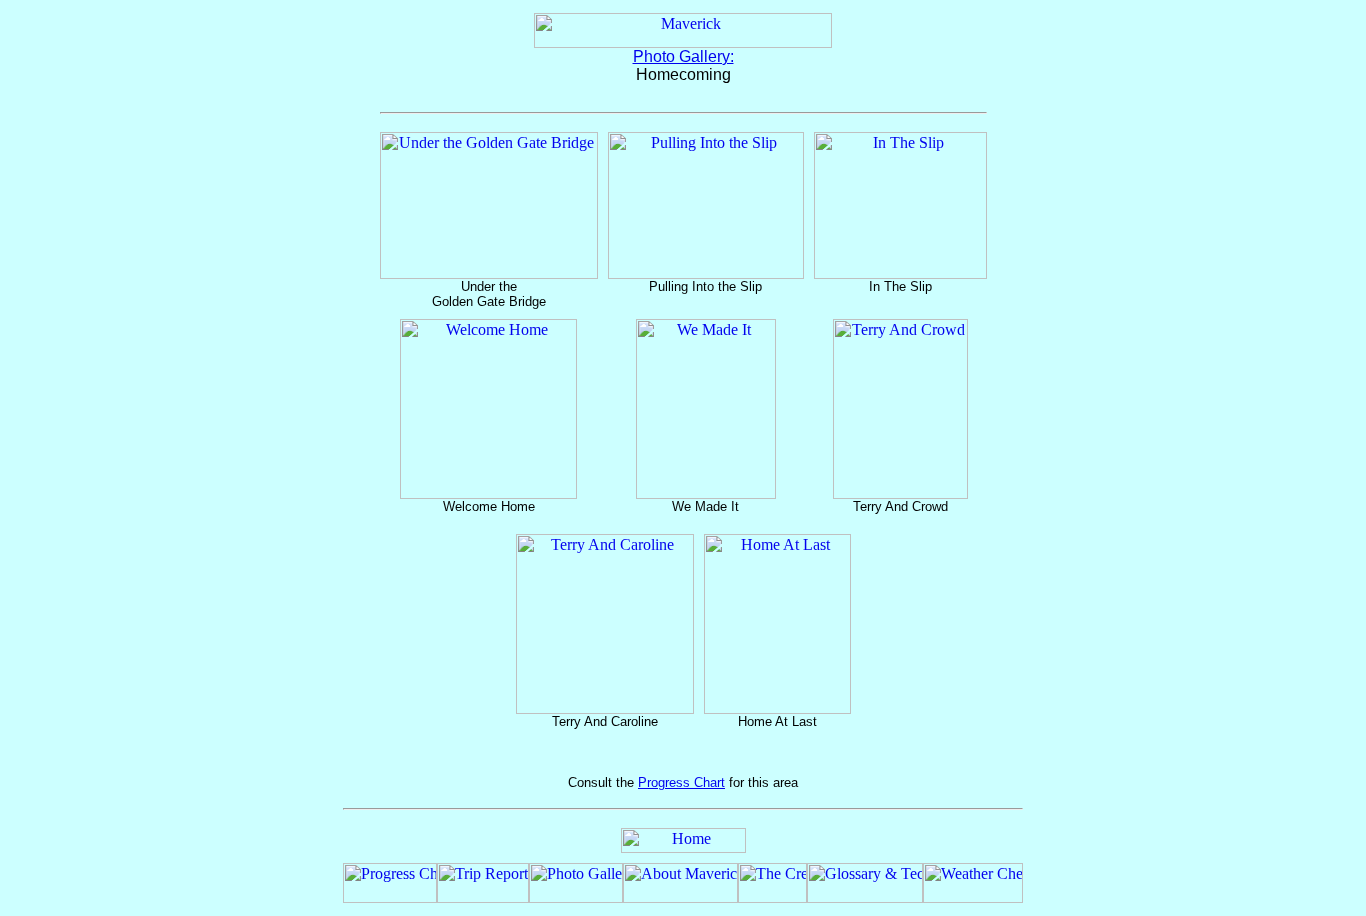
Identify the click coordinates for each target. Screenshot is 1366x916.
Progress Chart (681, 782)
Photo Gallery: (683, 56)
